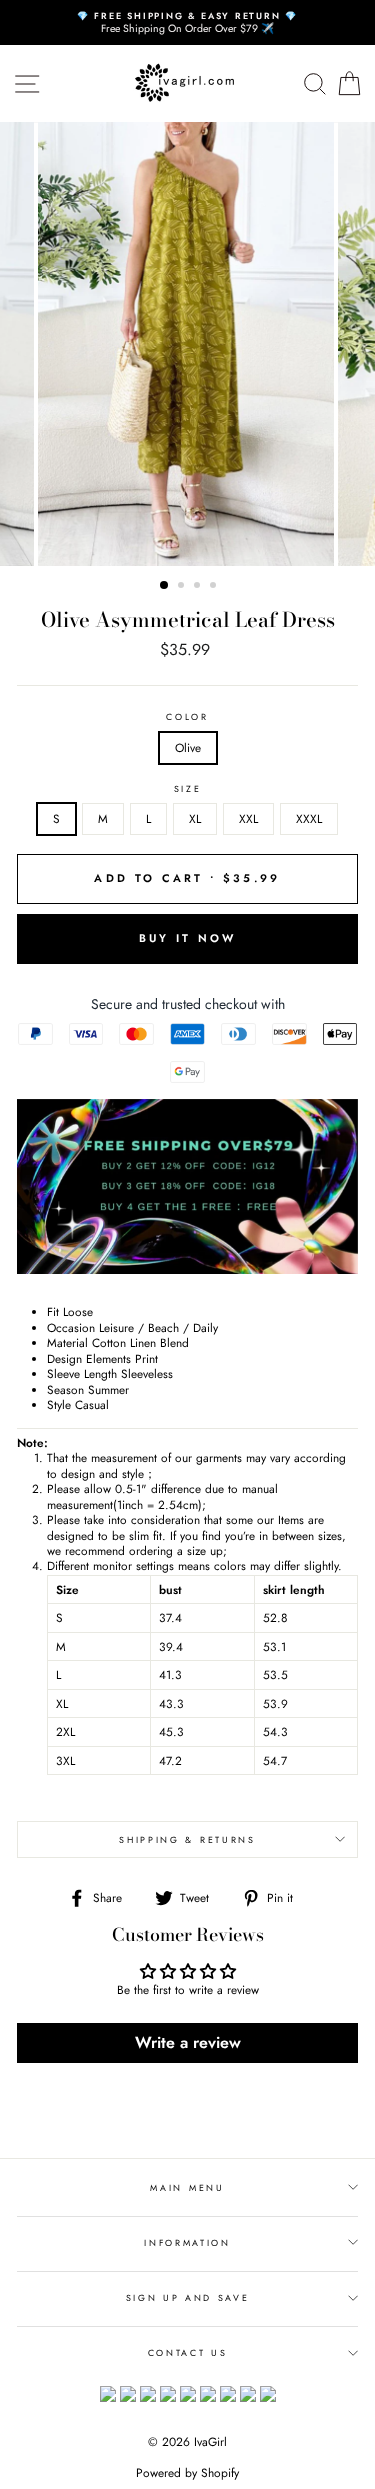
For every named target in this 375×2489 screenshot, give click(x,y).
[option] (187, 22)
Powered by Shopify (187, 2473)
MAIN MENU (187, 2187)
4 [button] (215, 587)
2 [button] (183, 587)
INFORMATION (187, 2242)
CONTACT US (188, 2352)
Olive (188, 747)
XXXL (309, 818)
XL (195, 818)
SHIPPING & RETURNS (187, 1839)
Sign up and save (188, 2297)
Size (188, 789)
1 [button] (165, 586)
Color (187, 717)
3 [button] (199, 587)
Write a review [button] (188, 2042)
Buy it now (188, 938)
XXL (248, 818)
